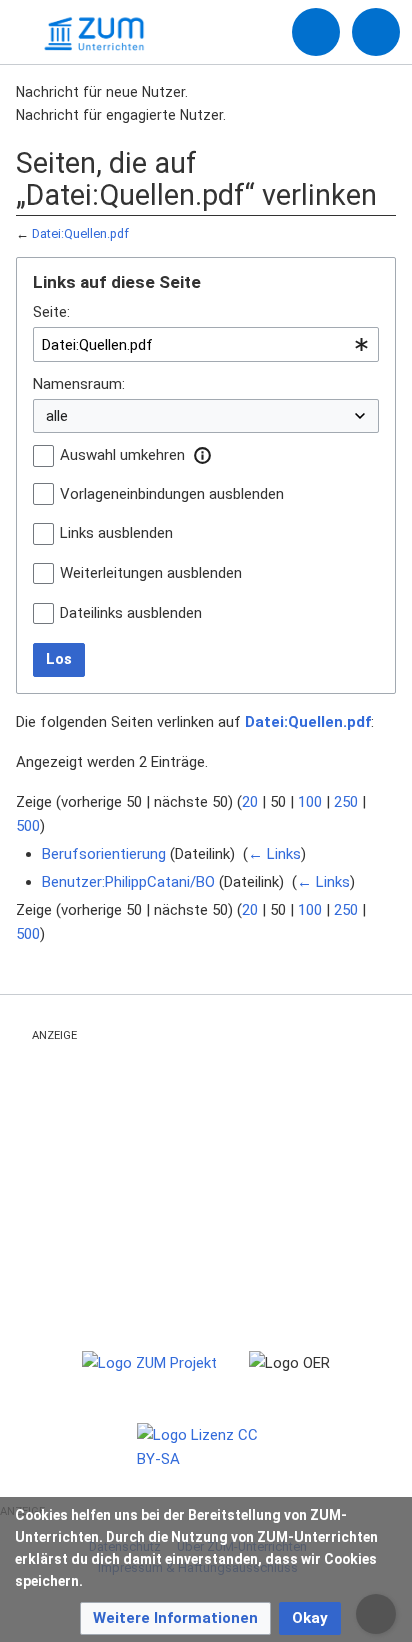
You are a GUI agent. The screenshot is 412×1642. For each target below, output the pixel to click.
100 (310, 802)
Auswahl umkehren (122, 455)
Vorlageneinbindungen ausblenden (172, 494)
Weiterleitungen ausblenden (151, 573)
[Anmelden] (316, 32)
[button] (202, 455)
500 (28, 826)
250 (346, 802)
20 (250, 802)
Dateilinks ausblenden (131, 613)
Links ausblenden (116, 533)
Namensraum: (79, 384)
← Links (274, 854)
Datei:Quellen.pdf (80, 233)
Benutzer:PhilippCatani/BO (128, 882)
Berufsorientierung (104, 854)
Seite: (51, 312)
